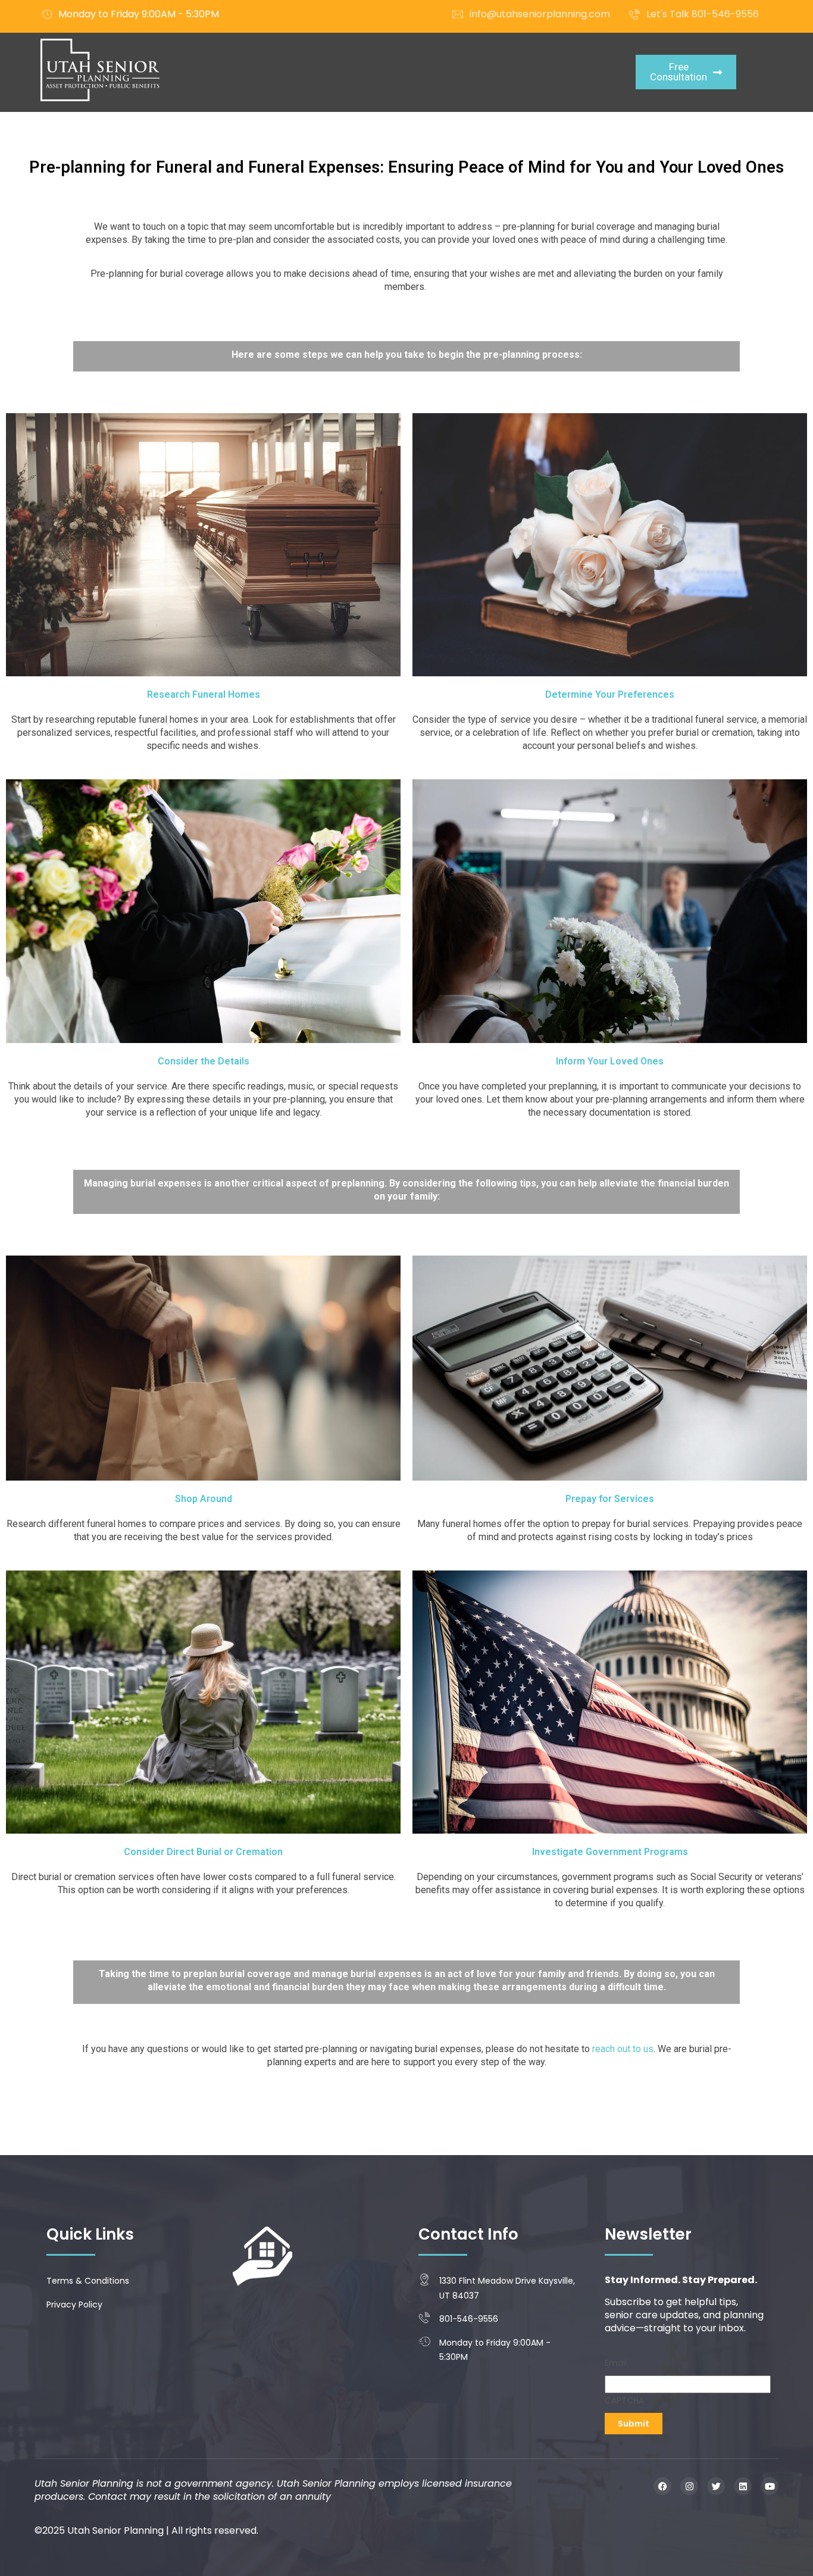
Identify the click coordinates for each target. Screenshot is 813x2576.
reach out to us (623, 2049)
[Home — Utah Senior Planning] (100, 70)
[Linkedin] (743, 2486)
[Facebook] (662, 2486)
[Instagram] (689, 2486)
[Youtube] (770, 2486)
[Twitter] (716, 2486)
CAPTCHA (624, 2400)
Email (616, 2363)
